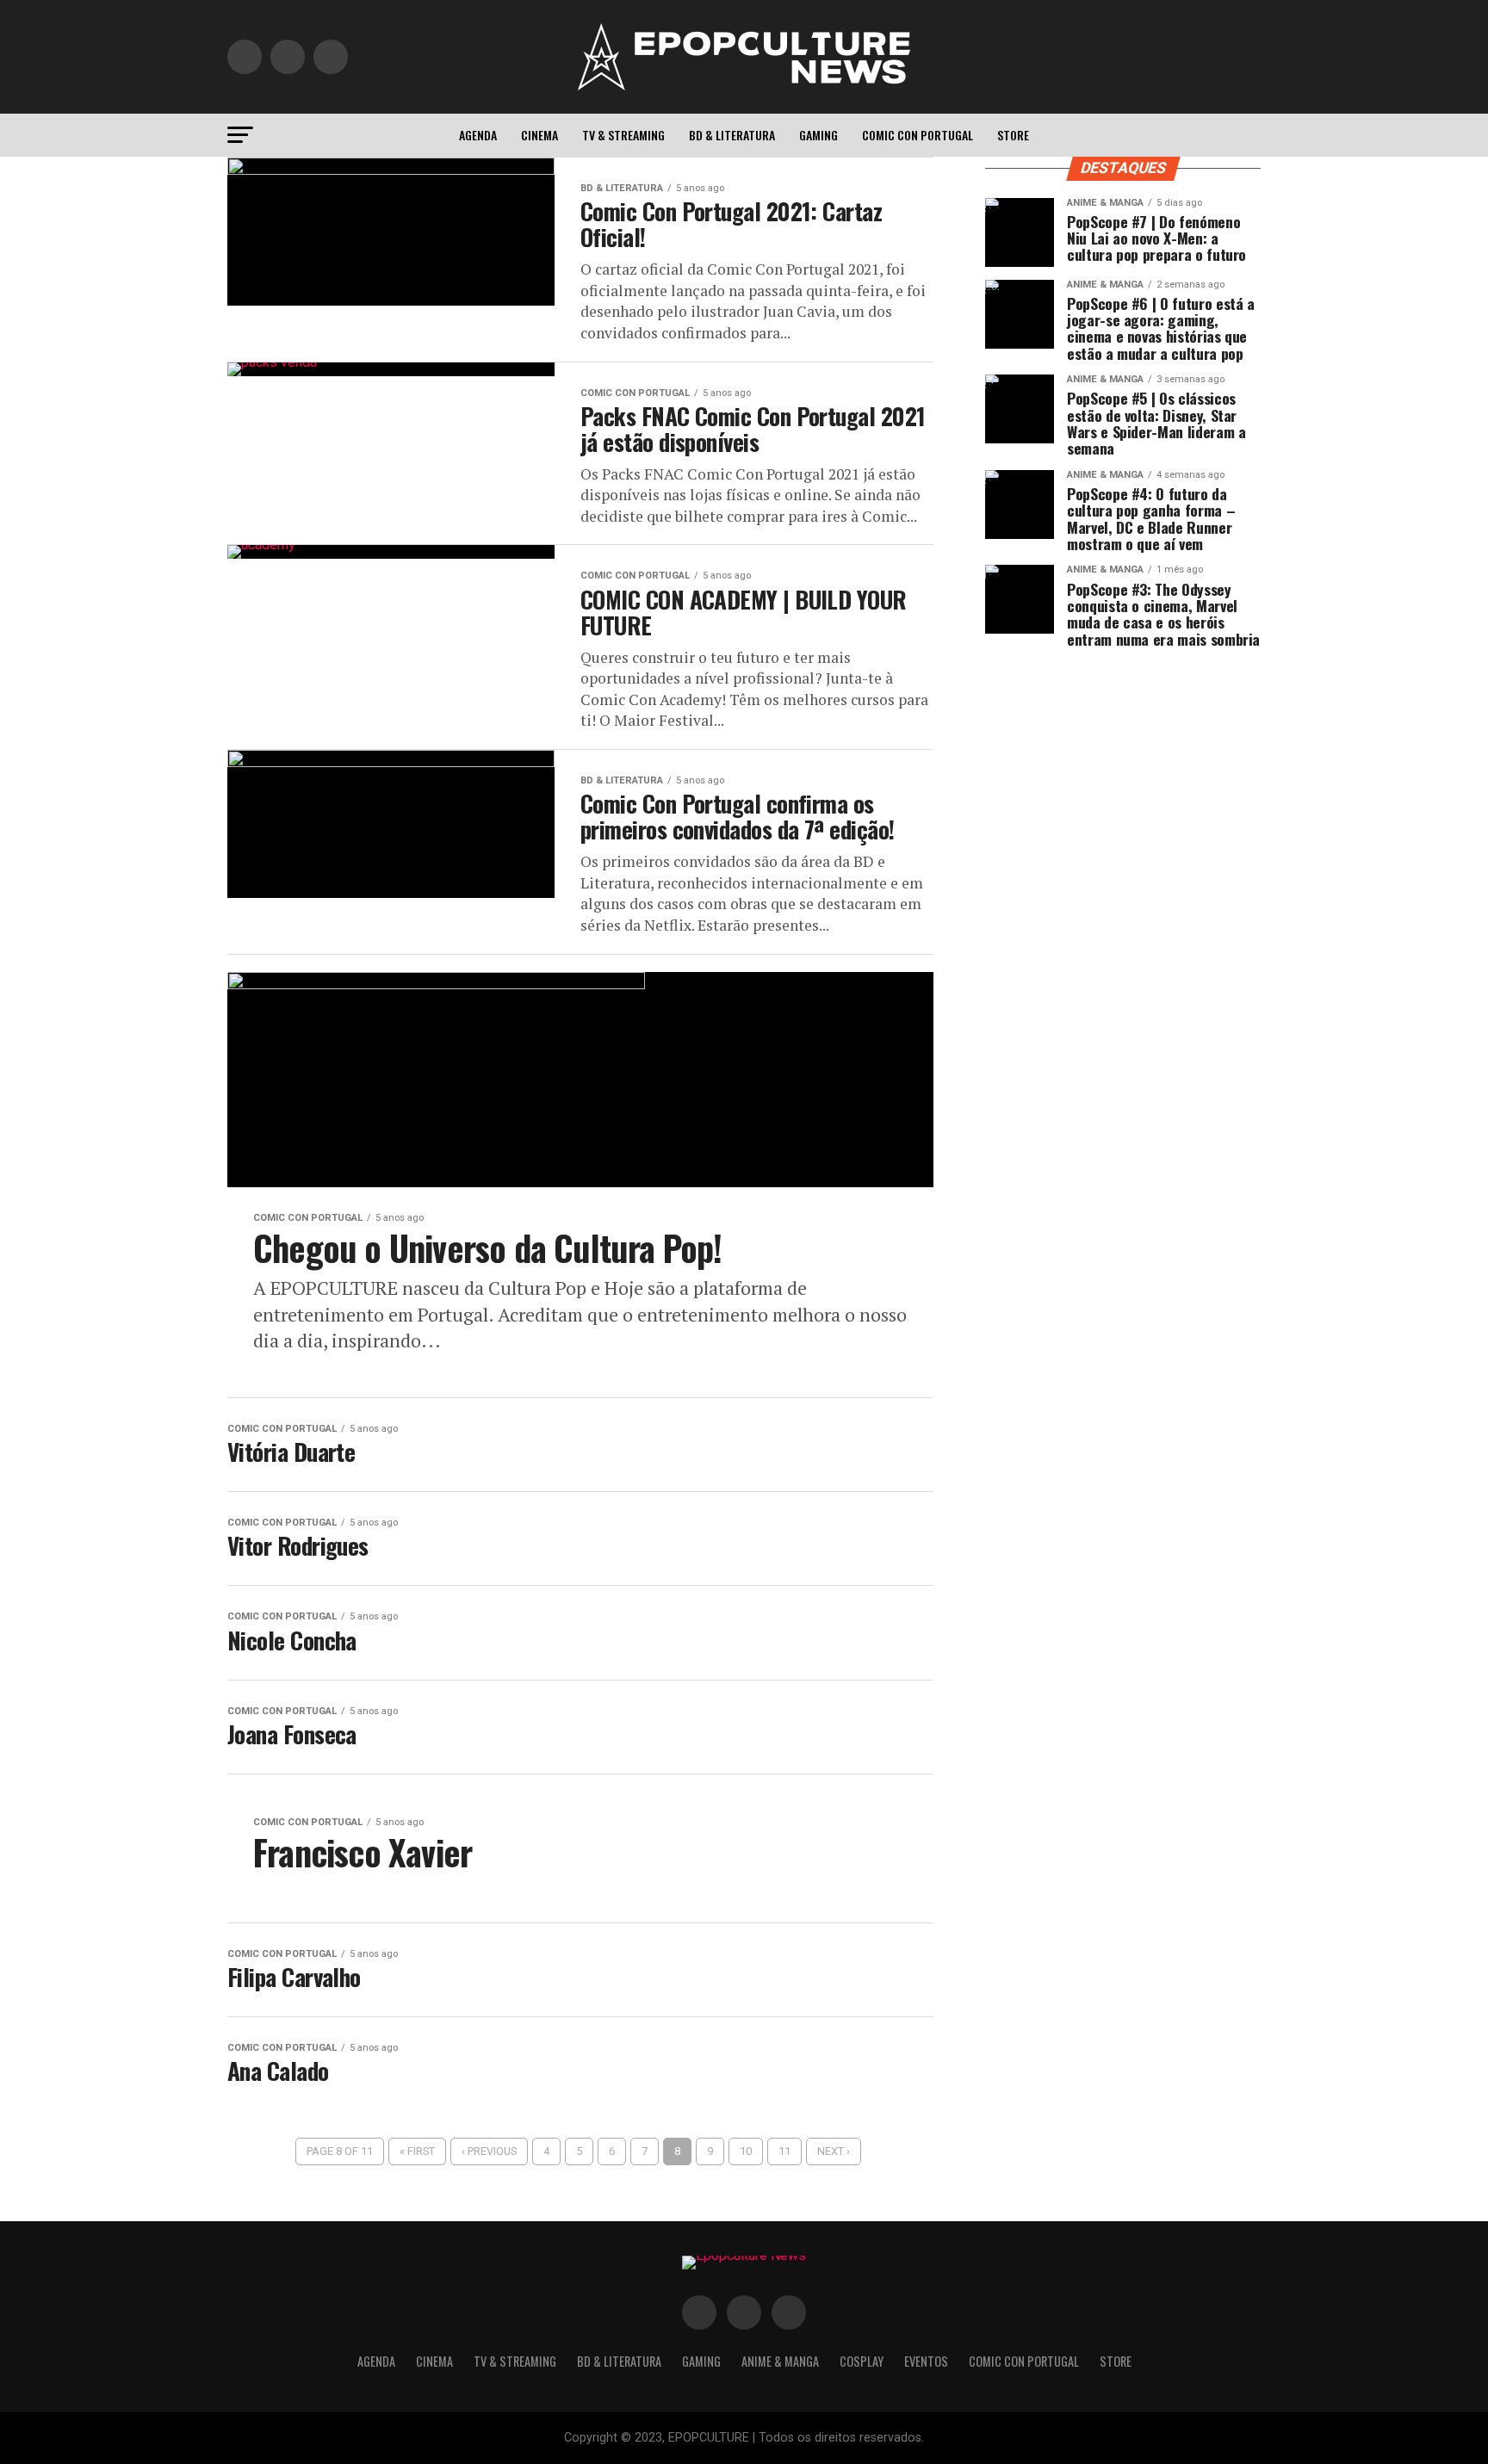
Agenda (478, 135)
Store (1013, 135)
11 (784, 2151)
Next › (834, 2151)
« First (417, 2151)
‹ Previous (489, 2151)
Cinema (539, 135)
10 (746, 2151)
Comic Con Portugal (918, 135)
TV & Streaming (623, 135)
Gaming (818, 135)
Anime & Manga (780, 2361)
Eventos (926, 2361)
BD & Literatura (732, 135)
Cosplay (862, 2361)
